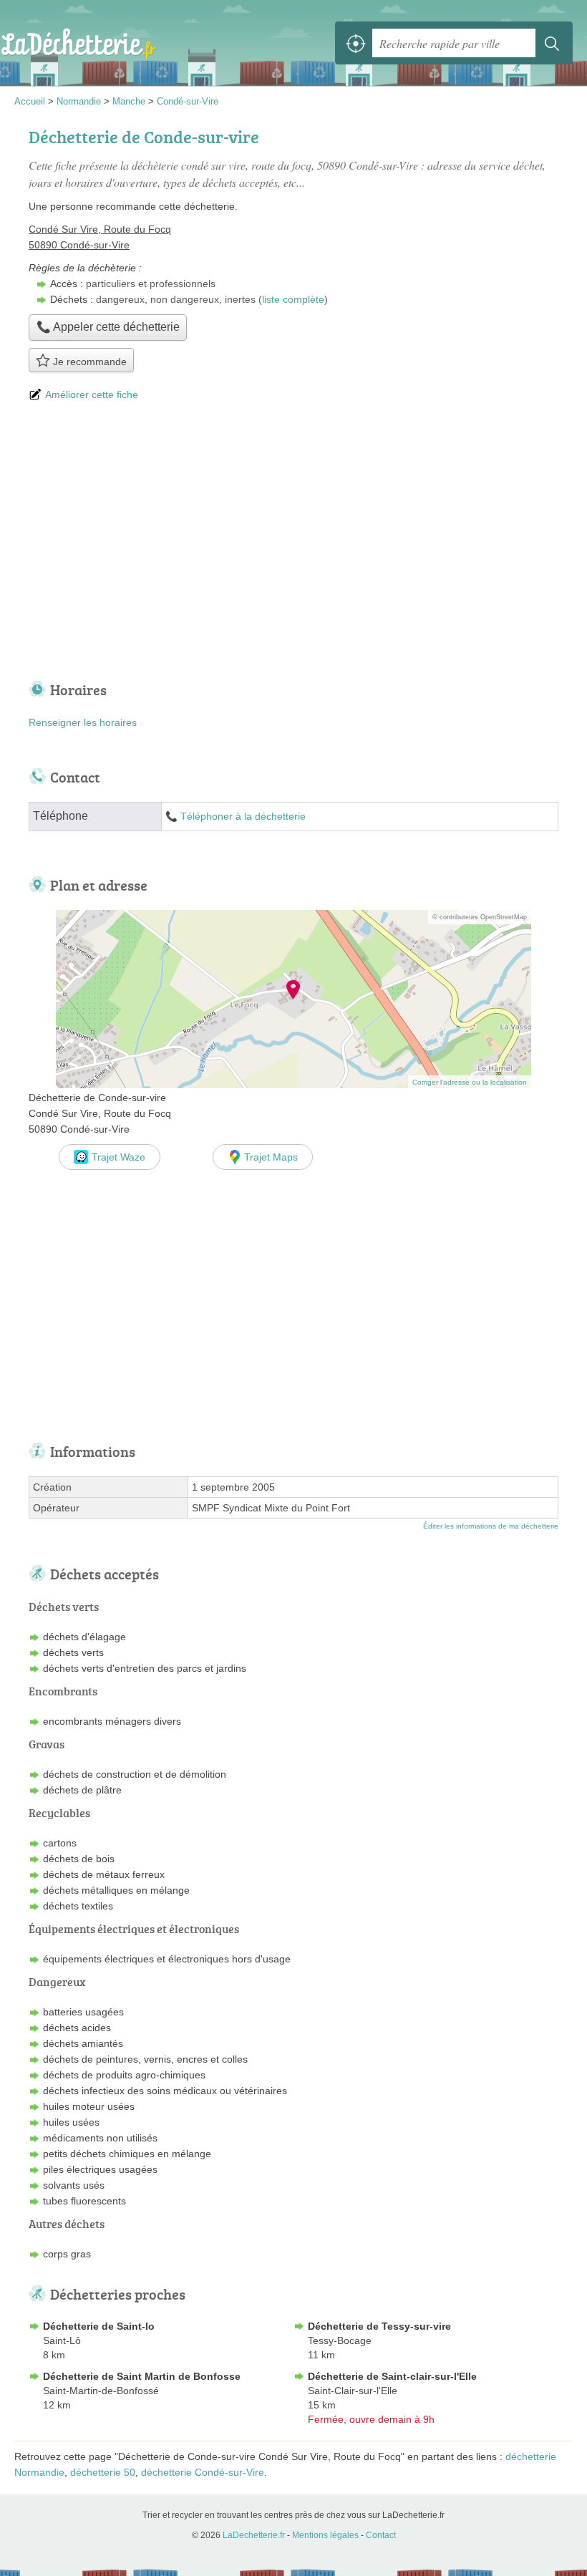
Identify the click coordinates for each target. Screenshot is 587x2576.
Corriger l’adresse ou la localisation (470, 1082)
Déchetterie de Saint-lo (99, 2326)
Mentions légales (325, 2535)
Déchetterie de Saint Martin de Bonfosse (142, 2376)
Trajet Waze (118, 1157)
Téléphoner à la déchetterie (243, 817)
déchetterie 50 (103, 2472)
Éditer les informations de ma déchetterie (491, 1526)
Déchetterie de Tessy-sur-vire (379, 2326)
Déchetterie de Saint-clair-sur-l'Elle (392, 2376)
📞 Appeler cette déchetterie (108, 327)
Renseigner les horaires (83, 722)
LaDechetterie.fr (79, 43)
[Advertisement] (293, 543)
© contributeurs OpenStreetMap (480, 917)
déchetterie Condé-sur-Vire (203, 2472)
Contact (381, 2535)
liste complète (293, 299)
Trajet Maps (271, 1157)
